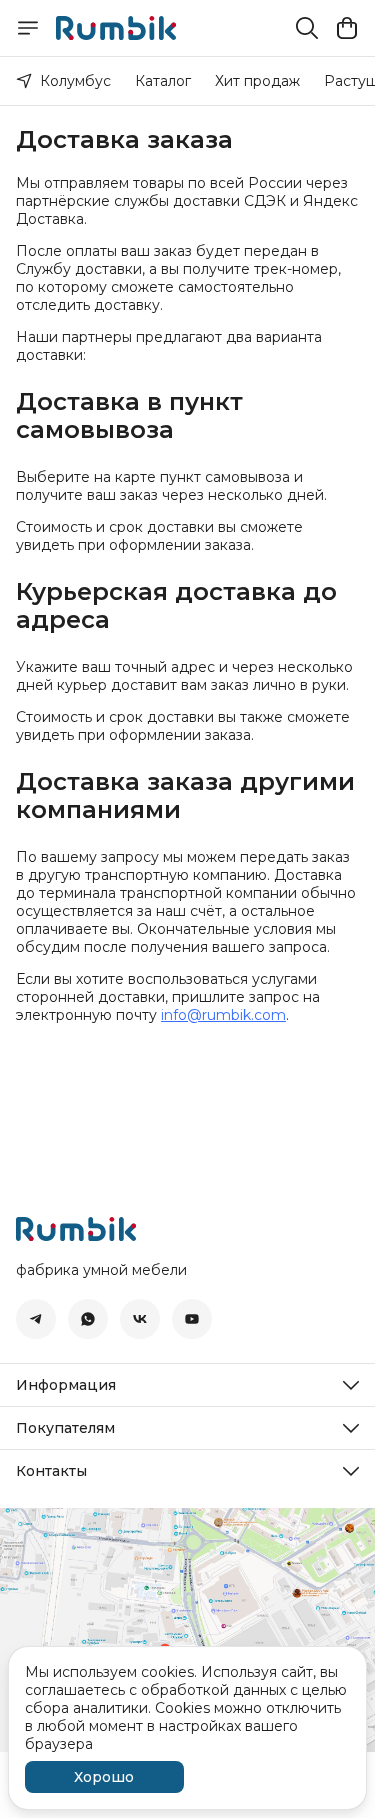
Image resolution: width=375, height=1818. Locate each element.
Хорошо (104, 1777)
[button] (36, 1319)
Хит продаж (257, 81)
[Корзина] (347, 28)
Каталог (163, 81)
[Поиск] (307, 28)
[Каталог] (28, 28)
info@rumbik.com (223, 1015)
